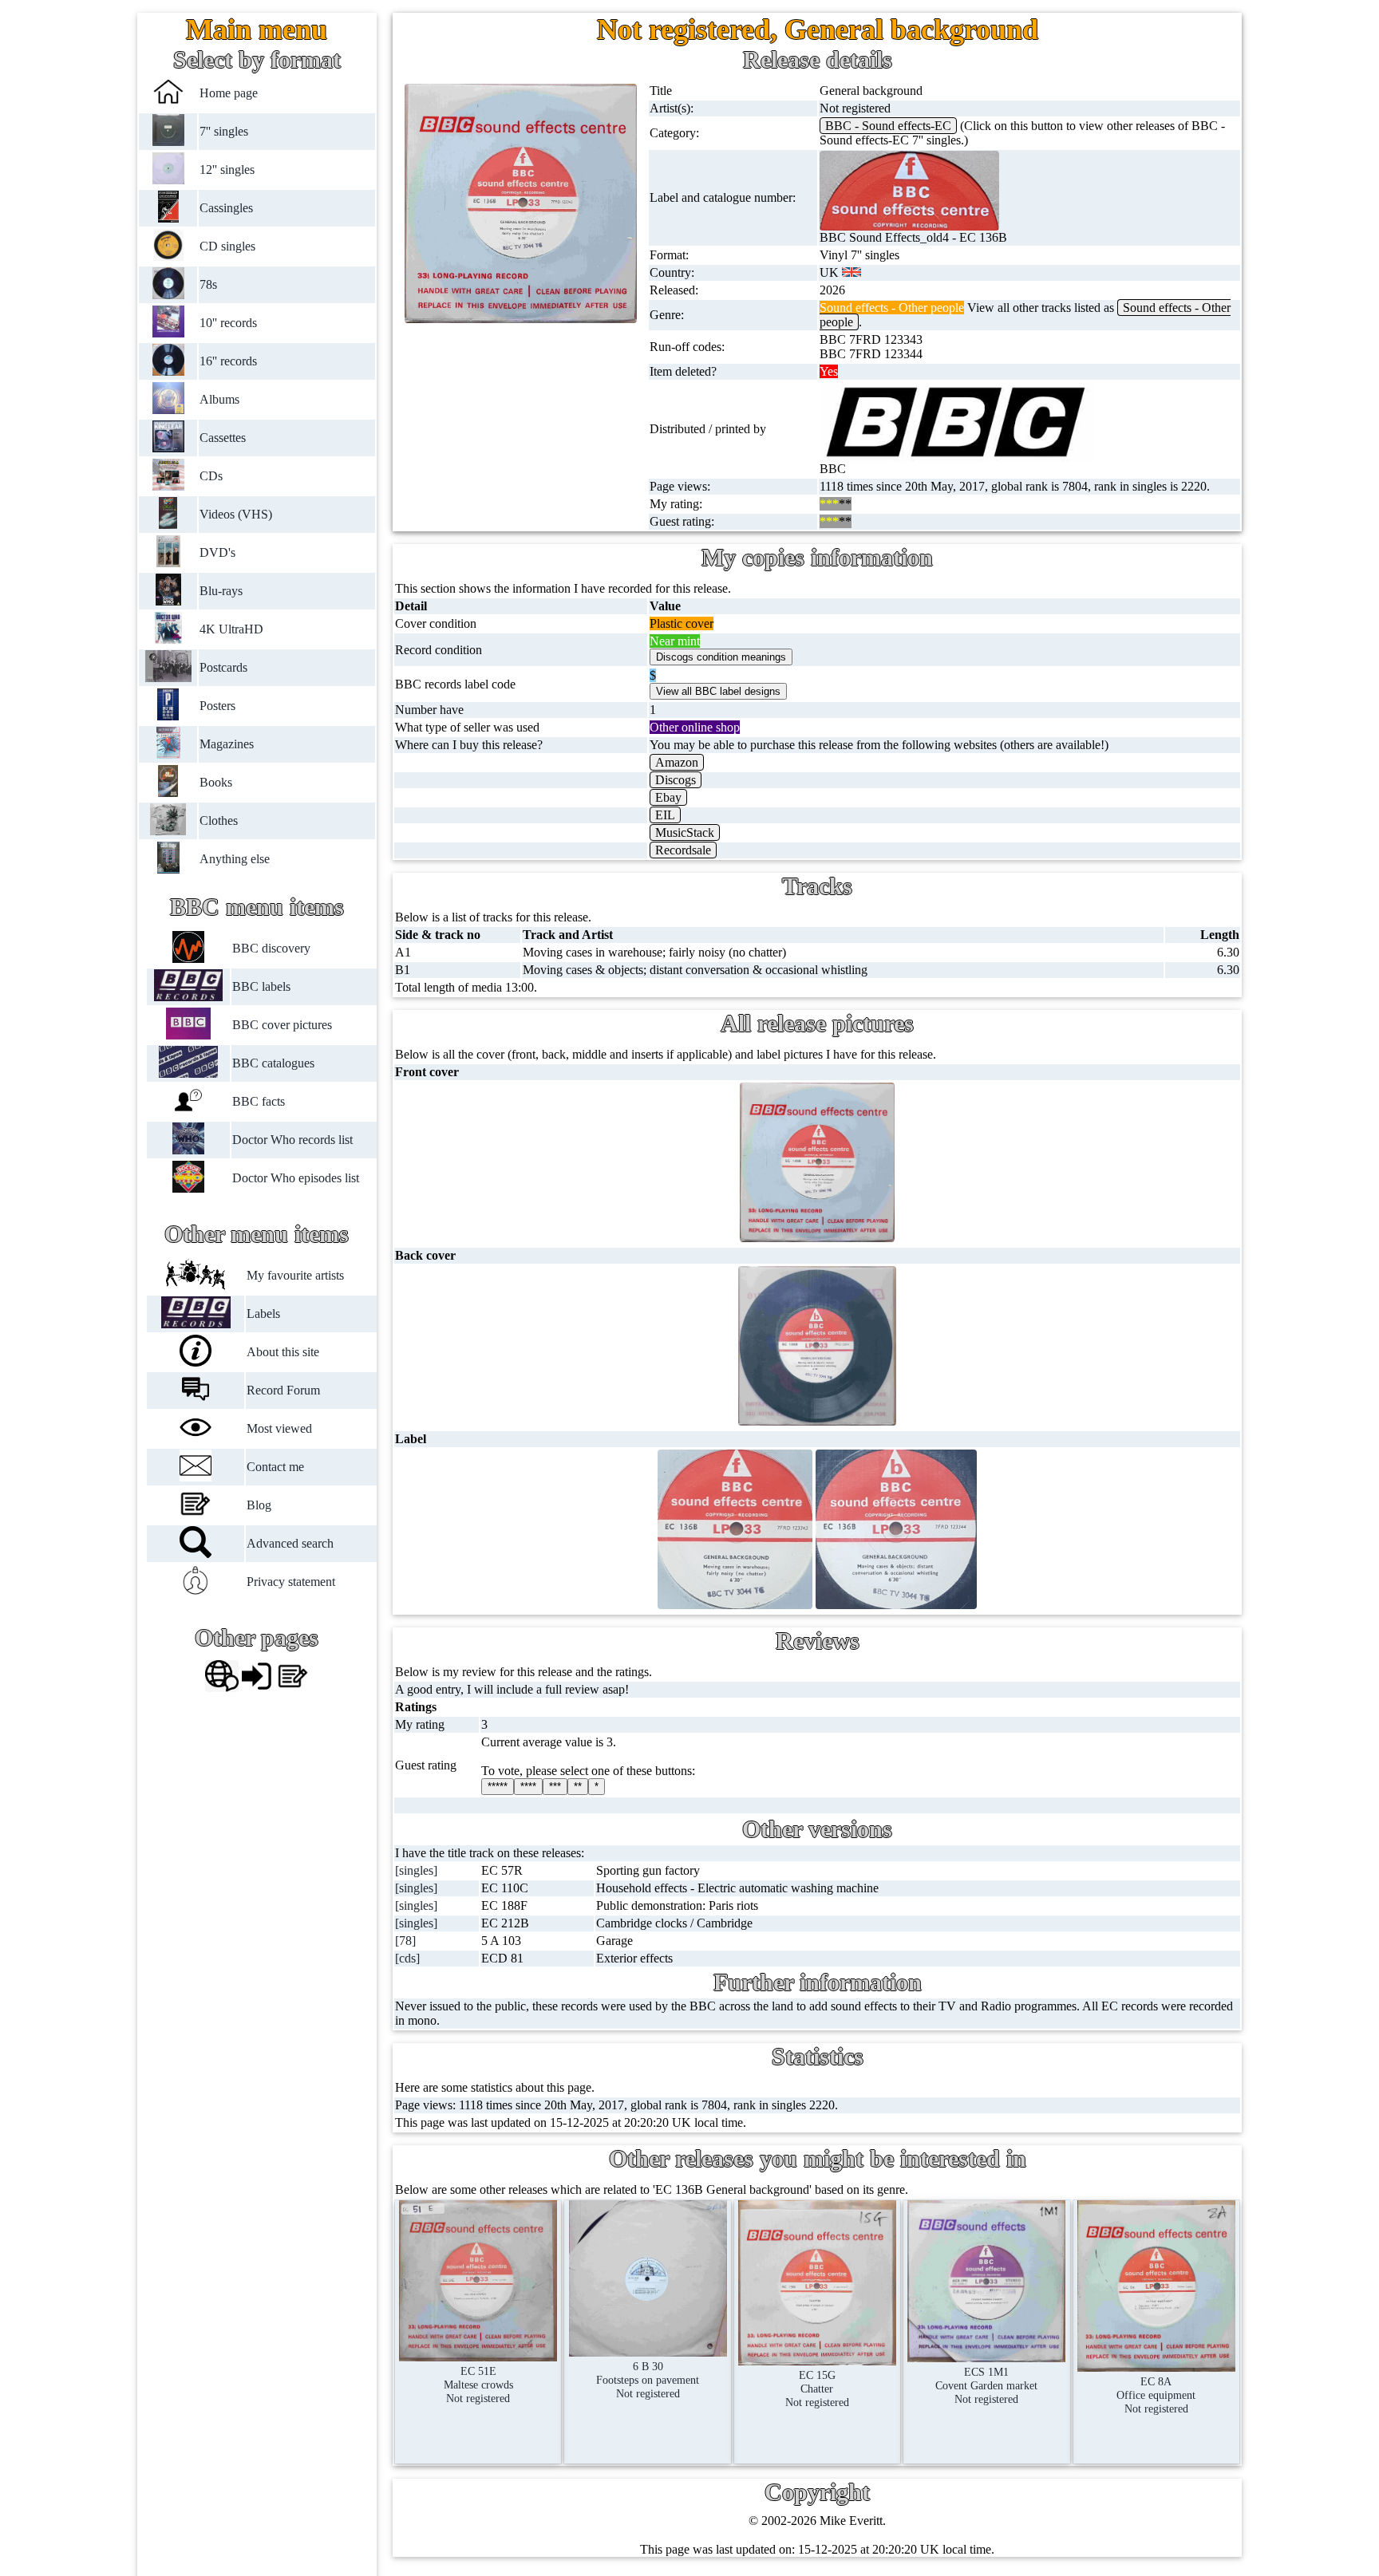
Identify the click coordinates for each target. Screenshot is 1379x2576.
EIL (665, 815)
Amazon (677, 762)
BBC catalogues (273, 1063)
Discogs (676, 780)
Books (217, 782)
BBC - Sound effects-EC (888, 126)
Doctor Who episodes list (296, 1178)
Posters (218, 706)
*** (555, 1787)
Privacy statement (292, 1582)
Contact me (276, 1467)
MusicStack (685, 832)
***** (498, 1787)
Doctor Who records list (292, 1140)
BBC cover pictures (282, 1025)
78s (209, 284)
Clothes (219, 821)
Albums (220, 399)
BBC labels (261, 986)
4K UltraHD (232, 629)
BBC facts (259, 1101)
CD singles (228, 246)
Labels (264, 1314)
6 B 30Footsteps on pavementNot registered (648, 2380)
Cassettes (223, 438)
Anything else (235, 859)
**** (528, 1787)
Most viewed (280, 1428)
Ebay (668, 797)
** (578, 1787)
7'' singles (225, 131)
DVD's (218, 552)
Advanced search (291, 1543)
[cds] (407, 1958)
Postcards (224, 667)
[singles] (416, 1870)
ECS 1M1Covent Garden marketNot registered (986, 2385)
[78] (405, 1941)
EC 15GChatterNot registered (817, 2389)
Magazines (227, 744)
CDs (212, 476)
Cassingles (227, 208)
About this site (284, 1352)
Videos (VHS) (237, 514)
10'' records (229, 323)
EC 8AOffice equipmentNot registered (1156, 2395)
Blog (260, 1505)
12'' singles (228, 170)
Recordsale (683, 850)
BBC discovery (271, 948)
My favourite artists (296, 1275)
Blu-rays (222, 591)
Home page (229, 93)
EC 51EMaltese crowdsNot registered (478, 2385)
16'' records (229, 361)
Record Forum (284, 1390)
